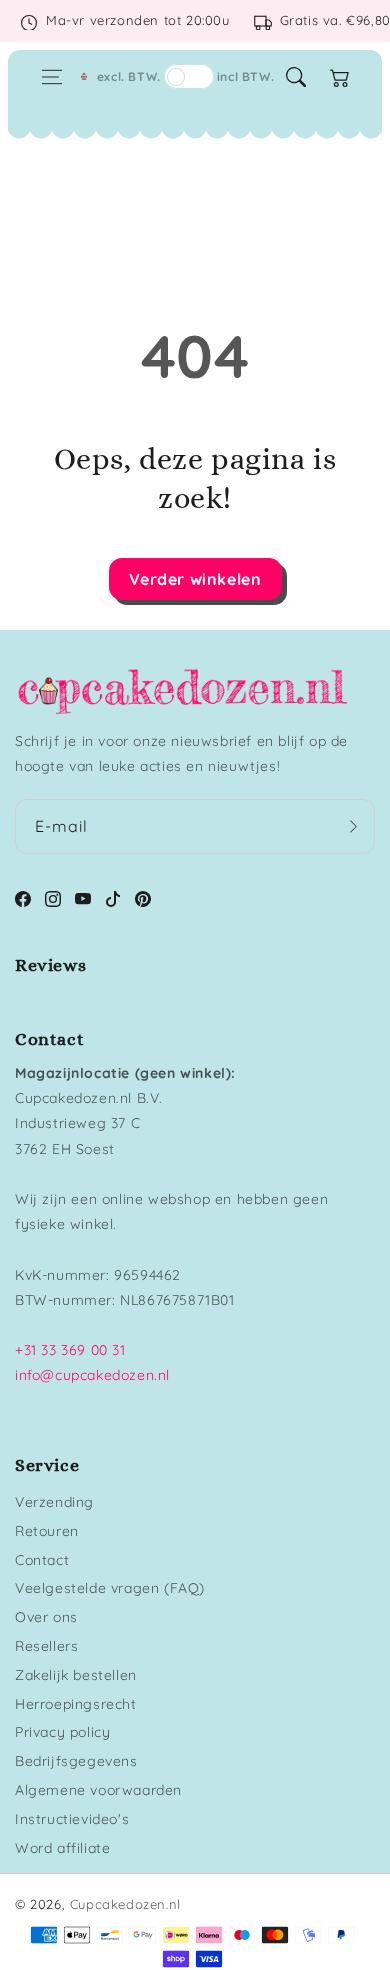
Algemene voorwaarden (98, 1790)
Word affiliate (62, 1848)
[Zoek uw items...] (296, 77)
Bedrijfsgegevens (76, 1761)
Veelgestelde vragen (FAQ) (110, 1588)
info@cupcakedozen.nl (92, 1375)
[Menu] (52, 77)
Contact (42, 1560)
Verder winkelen (195, 579)
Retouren (47, 1531)
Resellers (46, 1646)
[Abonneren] (353, 826)
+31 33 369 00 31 (70, 1350)
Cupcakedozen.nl (125, 1904)
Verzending (54, 1502)
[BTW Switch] (189, 76)
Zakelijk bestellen (76, 1675)
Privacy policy (62, 1732)
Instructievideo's (72, 1819)
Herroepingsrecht (76, 1704)
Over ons (46, 1617)
